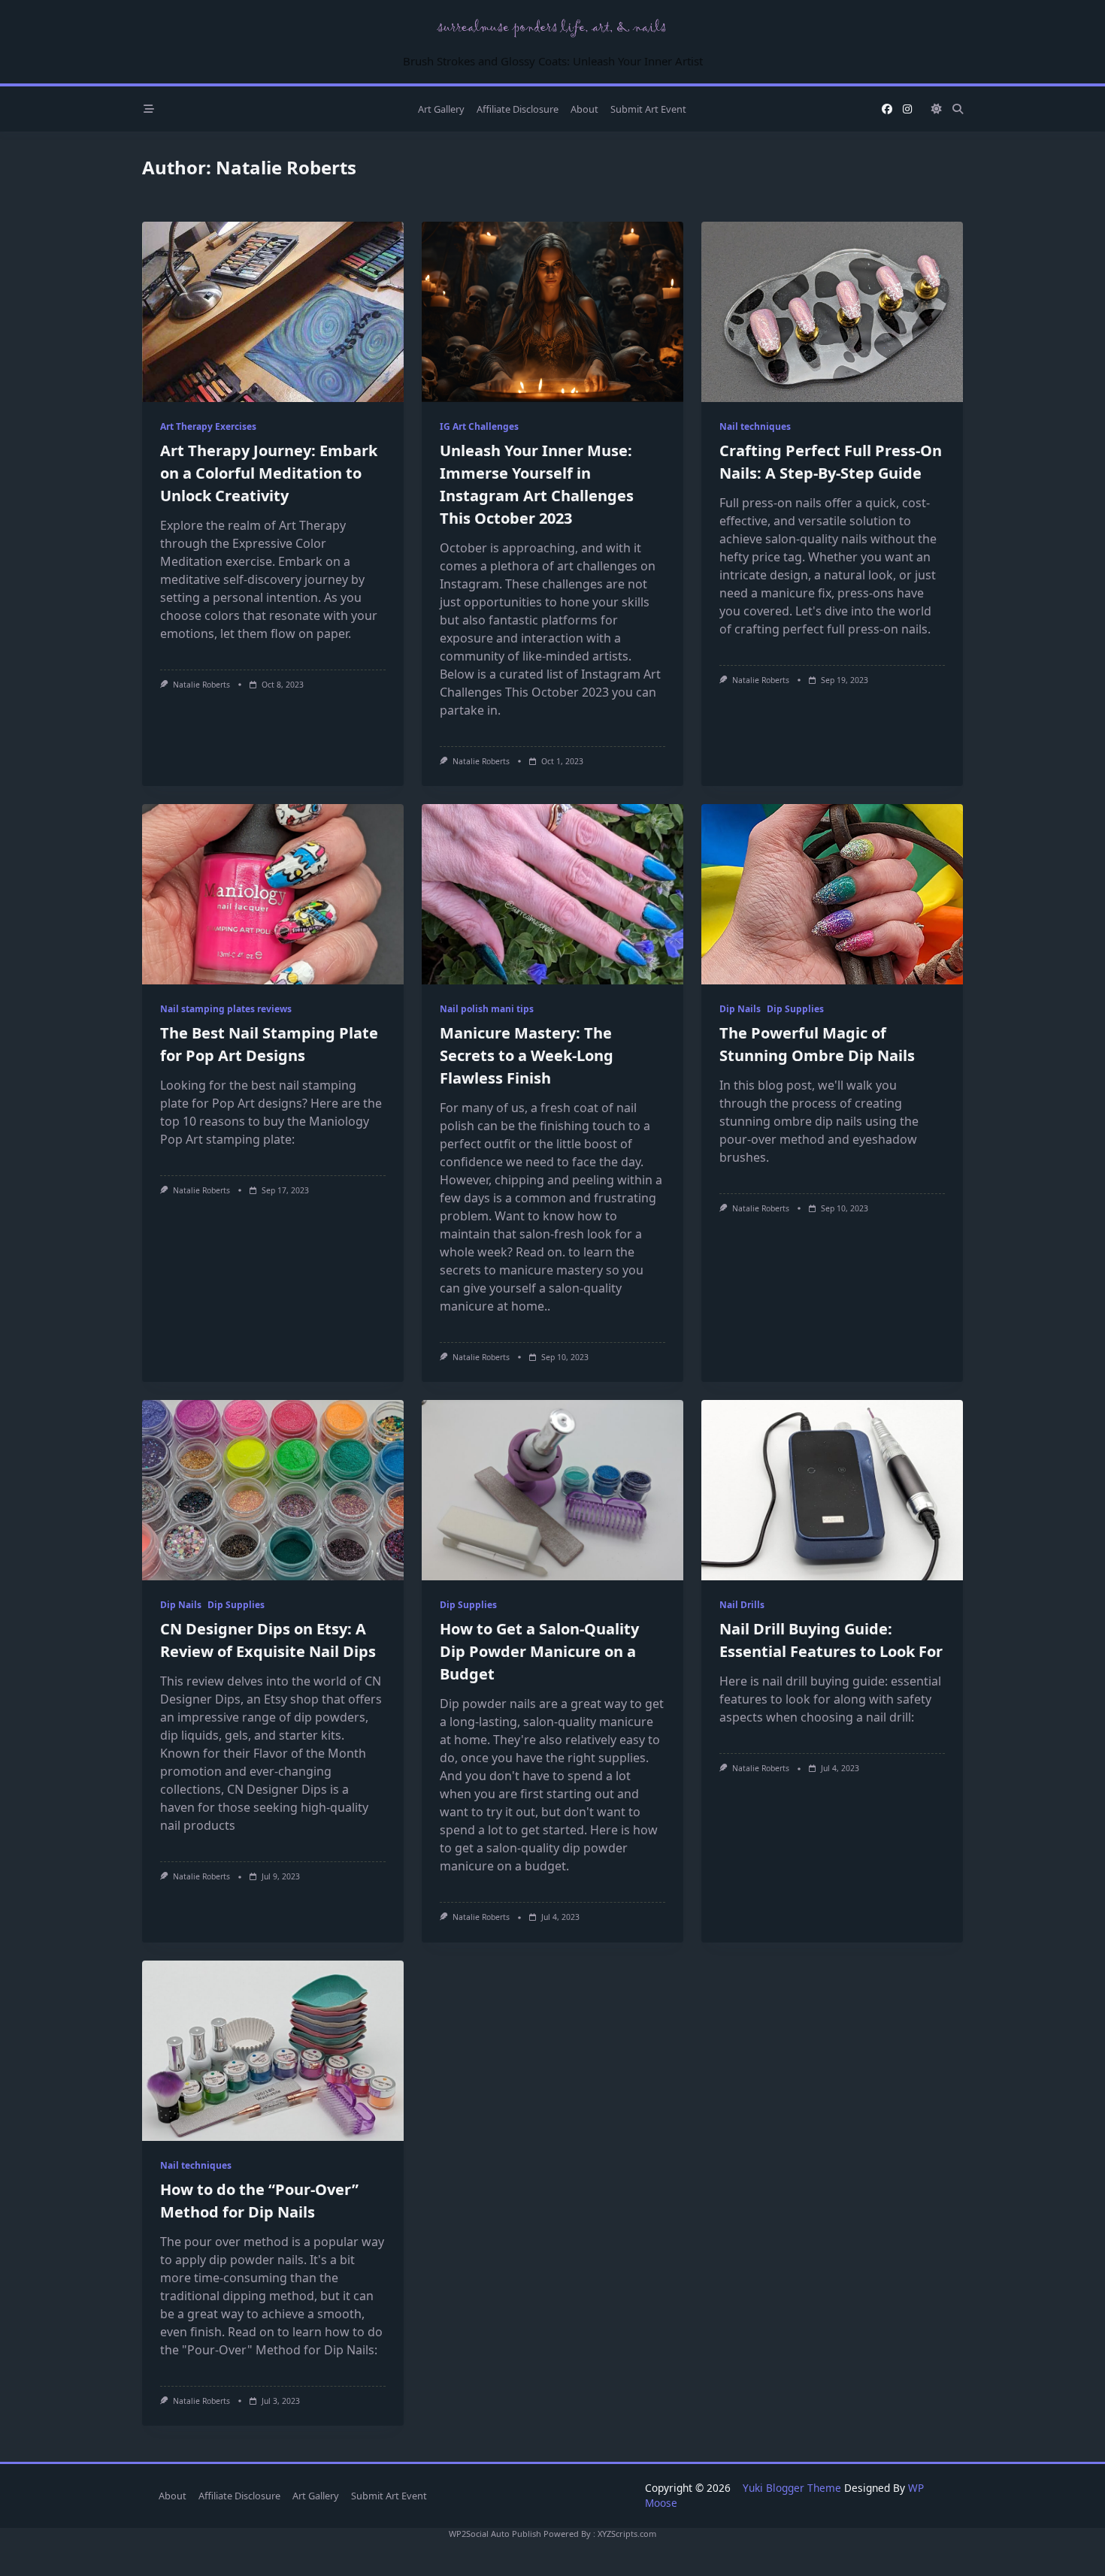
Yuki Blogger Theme (792, 2488)
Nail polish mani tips (487, 1009)
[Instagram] (907, 109)
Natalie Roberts (201, 685)
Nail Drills (742, 1605)
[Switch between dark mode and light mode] (937, 109)
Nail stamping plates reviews (226, 1009)
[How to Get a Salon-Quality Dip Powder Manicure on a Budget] (552, 1490)
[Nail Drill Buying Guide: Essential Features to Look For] (832, 1490)
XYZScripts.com (627, 2534)
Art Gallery (441, 109)
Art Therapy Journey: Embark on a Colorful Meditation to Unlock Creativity (269, 473)
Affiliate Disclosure (518, 109)
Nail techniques (755, 426)
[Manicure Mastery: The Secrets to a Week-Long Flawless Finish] (552, 894)
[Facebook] (887, 109)
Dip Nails (740, 1009)
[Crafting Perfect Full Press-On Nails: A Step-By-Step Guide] (832, 312)
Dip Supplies (795, 1009)
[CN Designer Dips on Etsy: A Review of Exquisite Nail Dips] (273, 1490)
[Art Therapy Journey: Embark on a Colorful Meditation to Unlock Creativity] (273, 312)
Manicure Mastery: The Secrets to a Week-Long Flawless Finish (527, 1055)
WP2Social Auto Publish (495, 2534)
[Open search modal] (958, 109)
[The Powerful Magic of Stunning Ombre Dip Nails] (832, 894)
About (584, 109)
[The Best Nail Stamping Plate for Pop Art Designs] (273, 894)
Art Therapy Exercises (208, 426)
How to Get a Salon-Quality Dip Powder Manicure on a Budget (539, 1651)
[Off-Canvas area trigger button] (149, 109)
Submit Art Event (648, 109)
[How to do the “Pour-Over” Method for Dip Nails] (273, 2051)
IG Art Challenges (479, 426)
